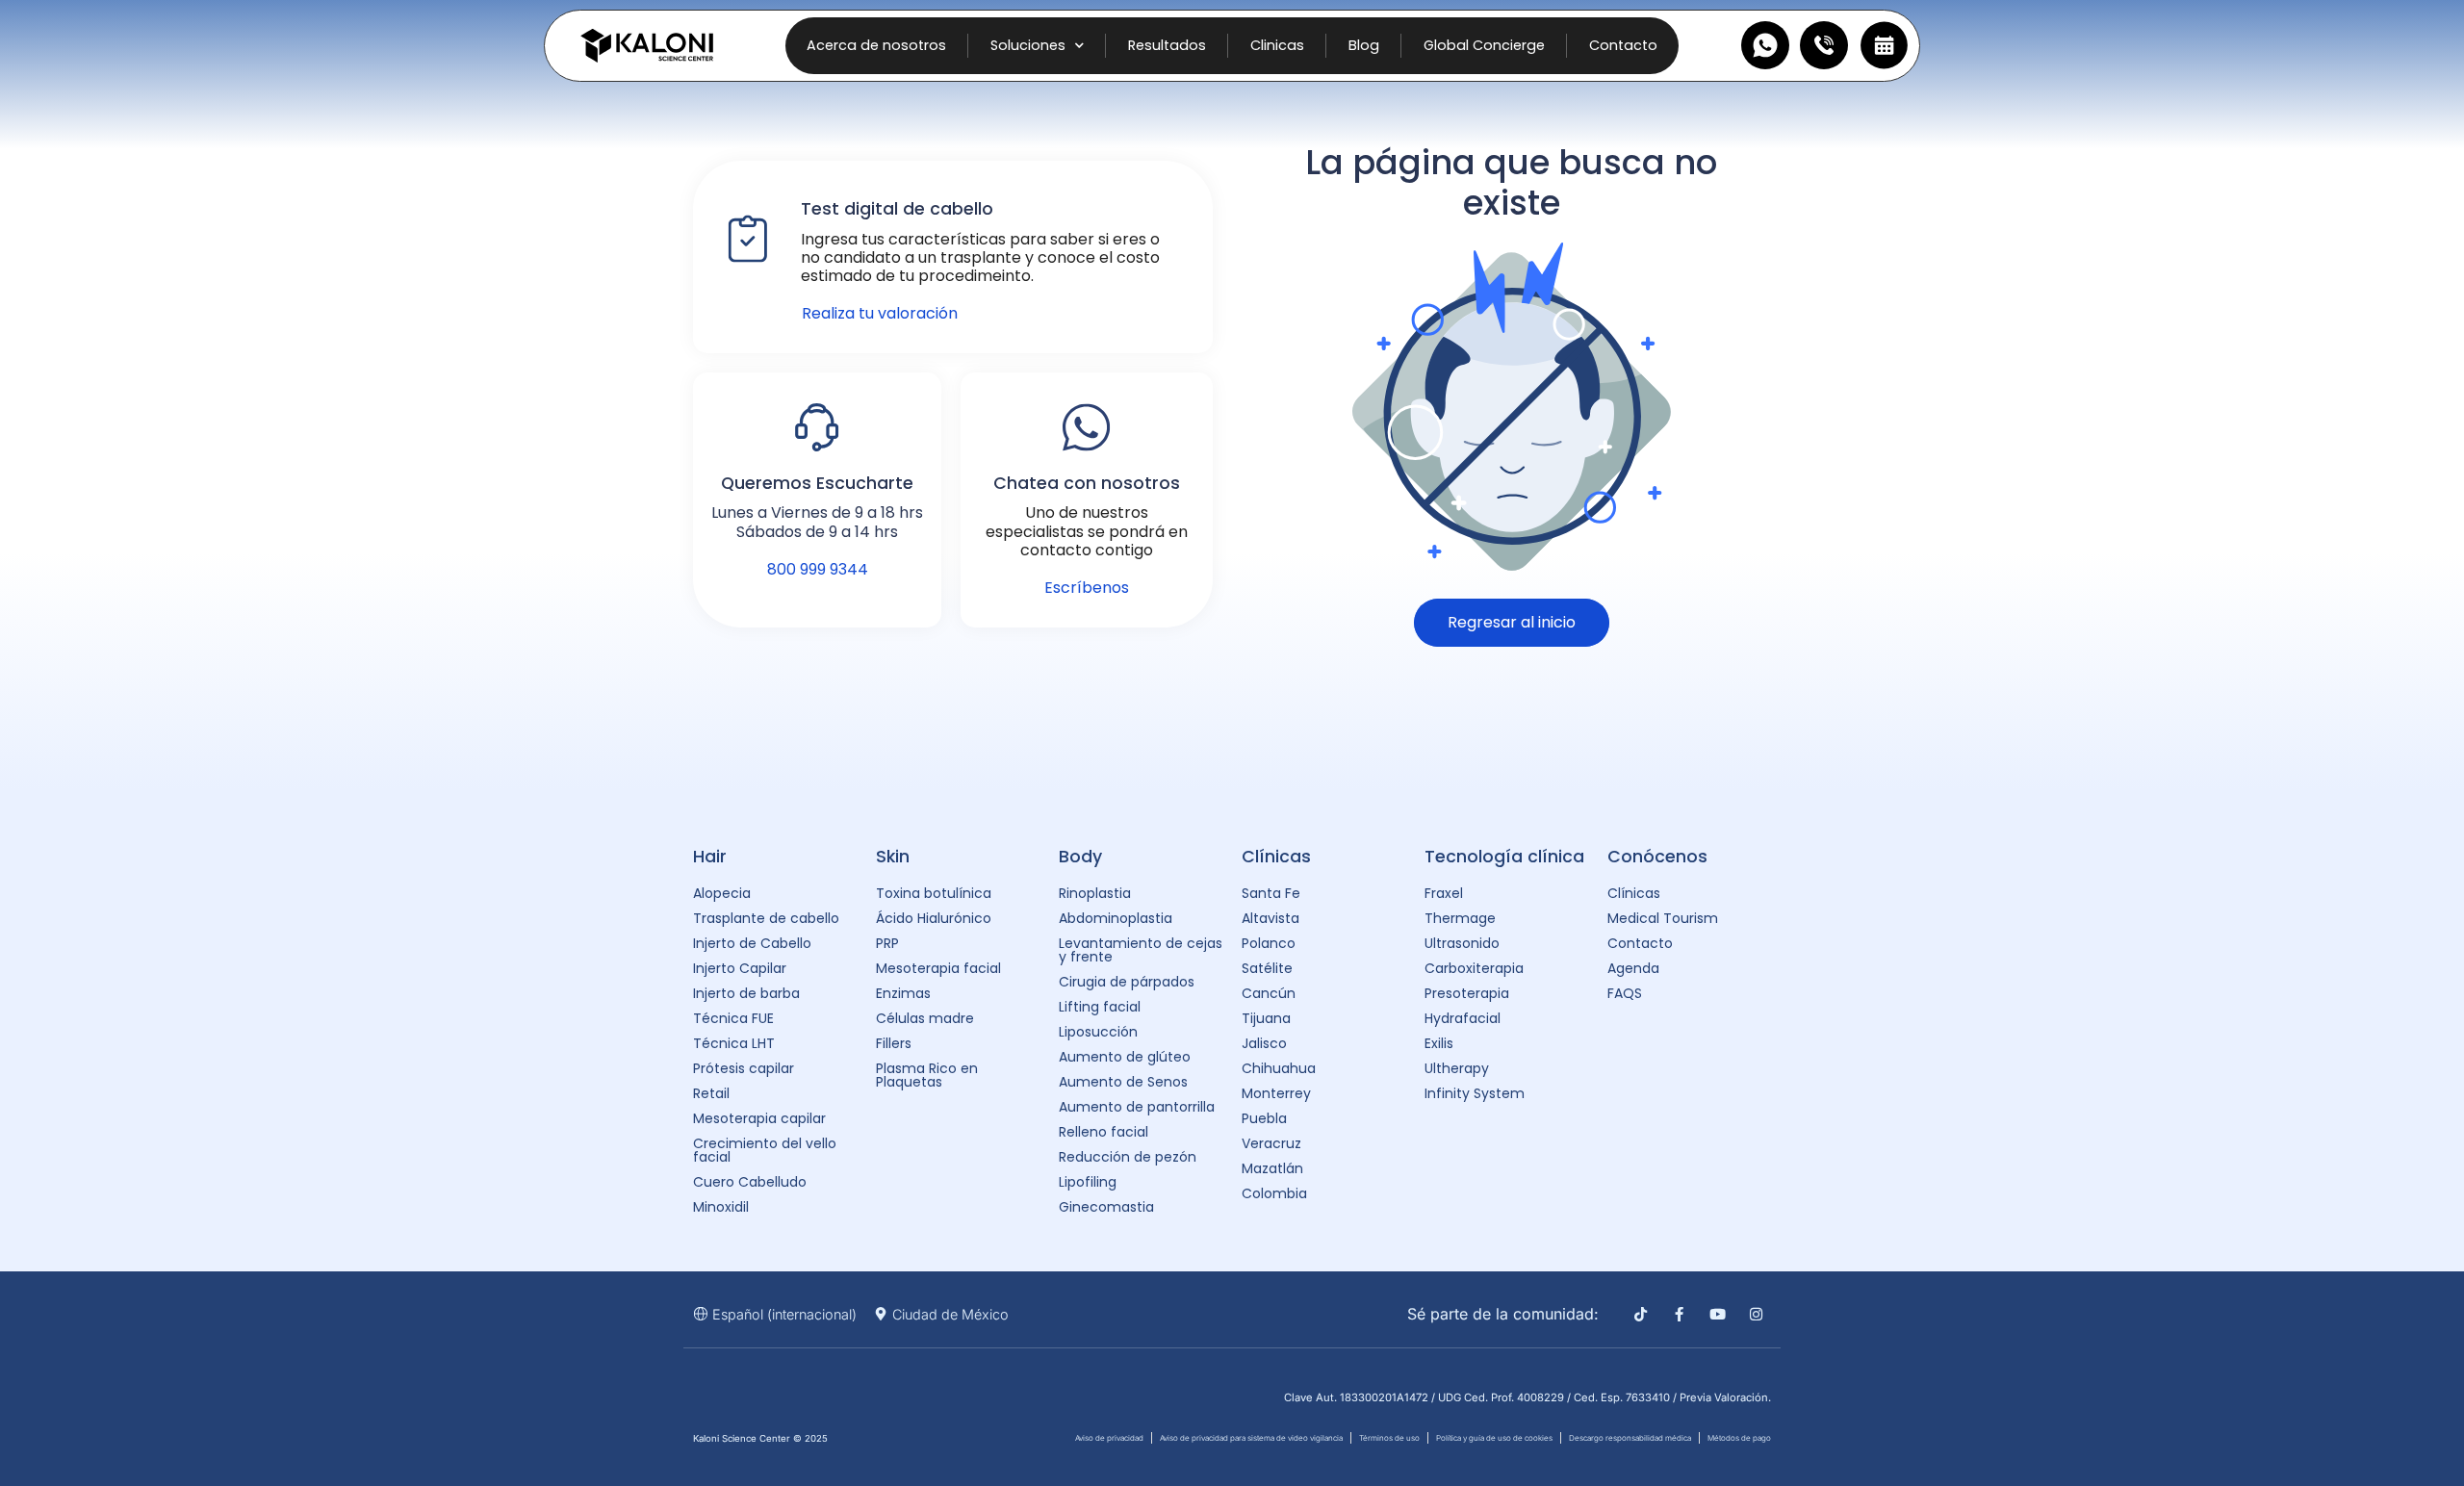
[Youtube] (1718, 1314)
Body (1080, 857)
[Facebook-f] (1679, 1314)
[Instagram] (1756, 1314)
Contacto (1623, 45)
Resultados (1167, 45)
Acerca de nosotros (876, 45)
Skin (893, 857)
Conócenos (1657, 857)
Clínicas (1276, 857)
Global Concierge (1484, 45)
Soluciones (1028, 45)
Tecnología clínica (1504, 857)
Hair (710, 857)
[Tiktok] (1641, 1314)
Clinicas (1277, 45)
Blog (1364, 45)
